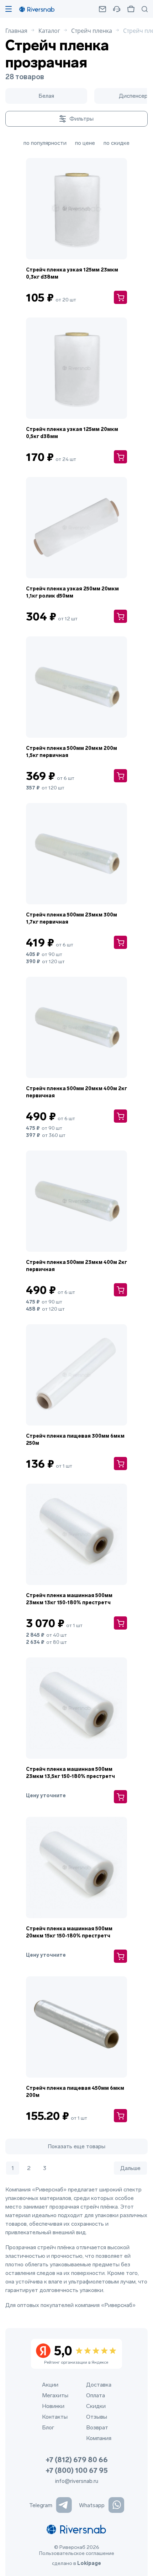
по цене (85, 143)
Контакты (55, 2417)
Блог (48, 2427)
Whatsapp (92, 2505)
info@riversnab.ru (77, 2481)
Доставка (99, 2385)
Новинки (53, 2406)
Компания (99, 2438)
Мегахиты (55, 2395)
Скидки (96, 2406)
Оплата (96, 2395)
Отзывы (97, 2417)
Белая (46, 96)
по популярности (45, 143)
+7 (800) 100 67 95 (77, 2470)
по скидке (117, 143)
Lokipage (89, 2563)
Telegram (41, 2505)
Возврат (97, 2427)
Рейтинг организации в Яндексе (76, 2354)
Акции (50, 2385)
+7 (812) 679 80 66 (77, 2460)
